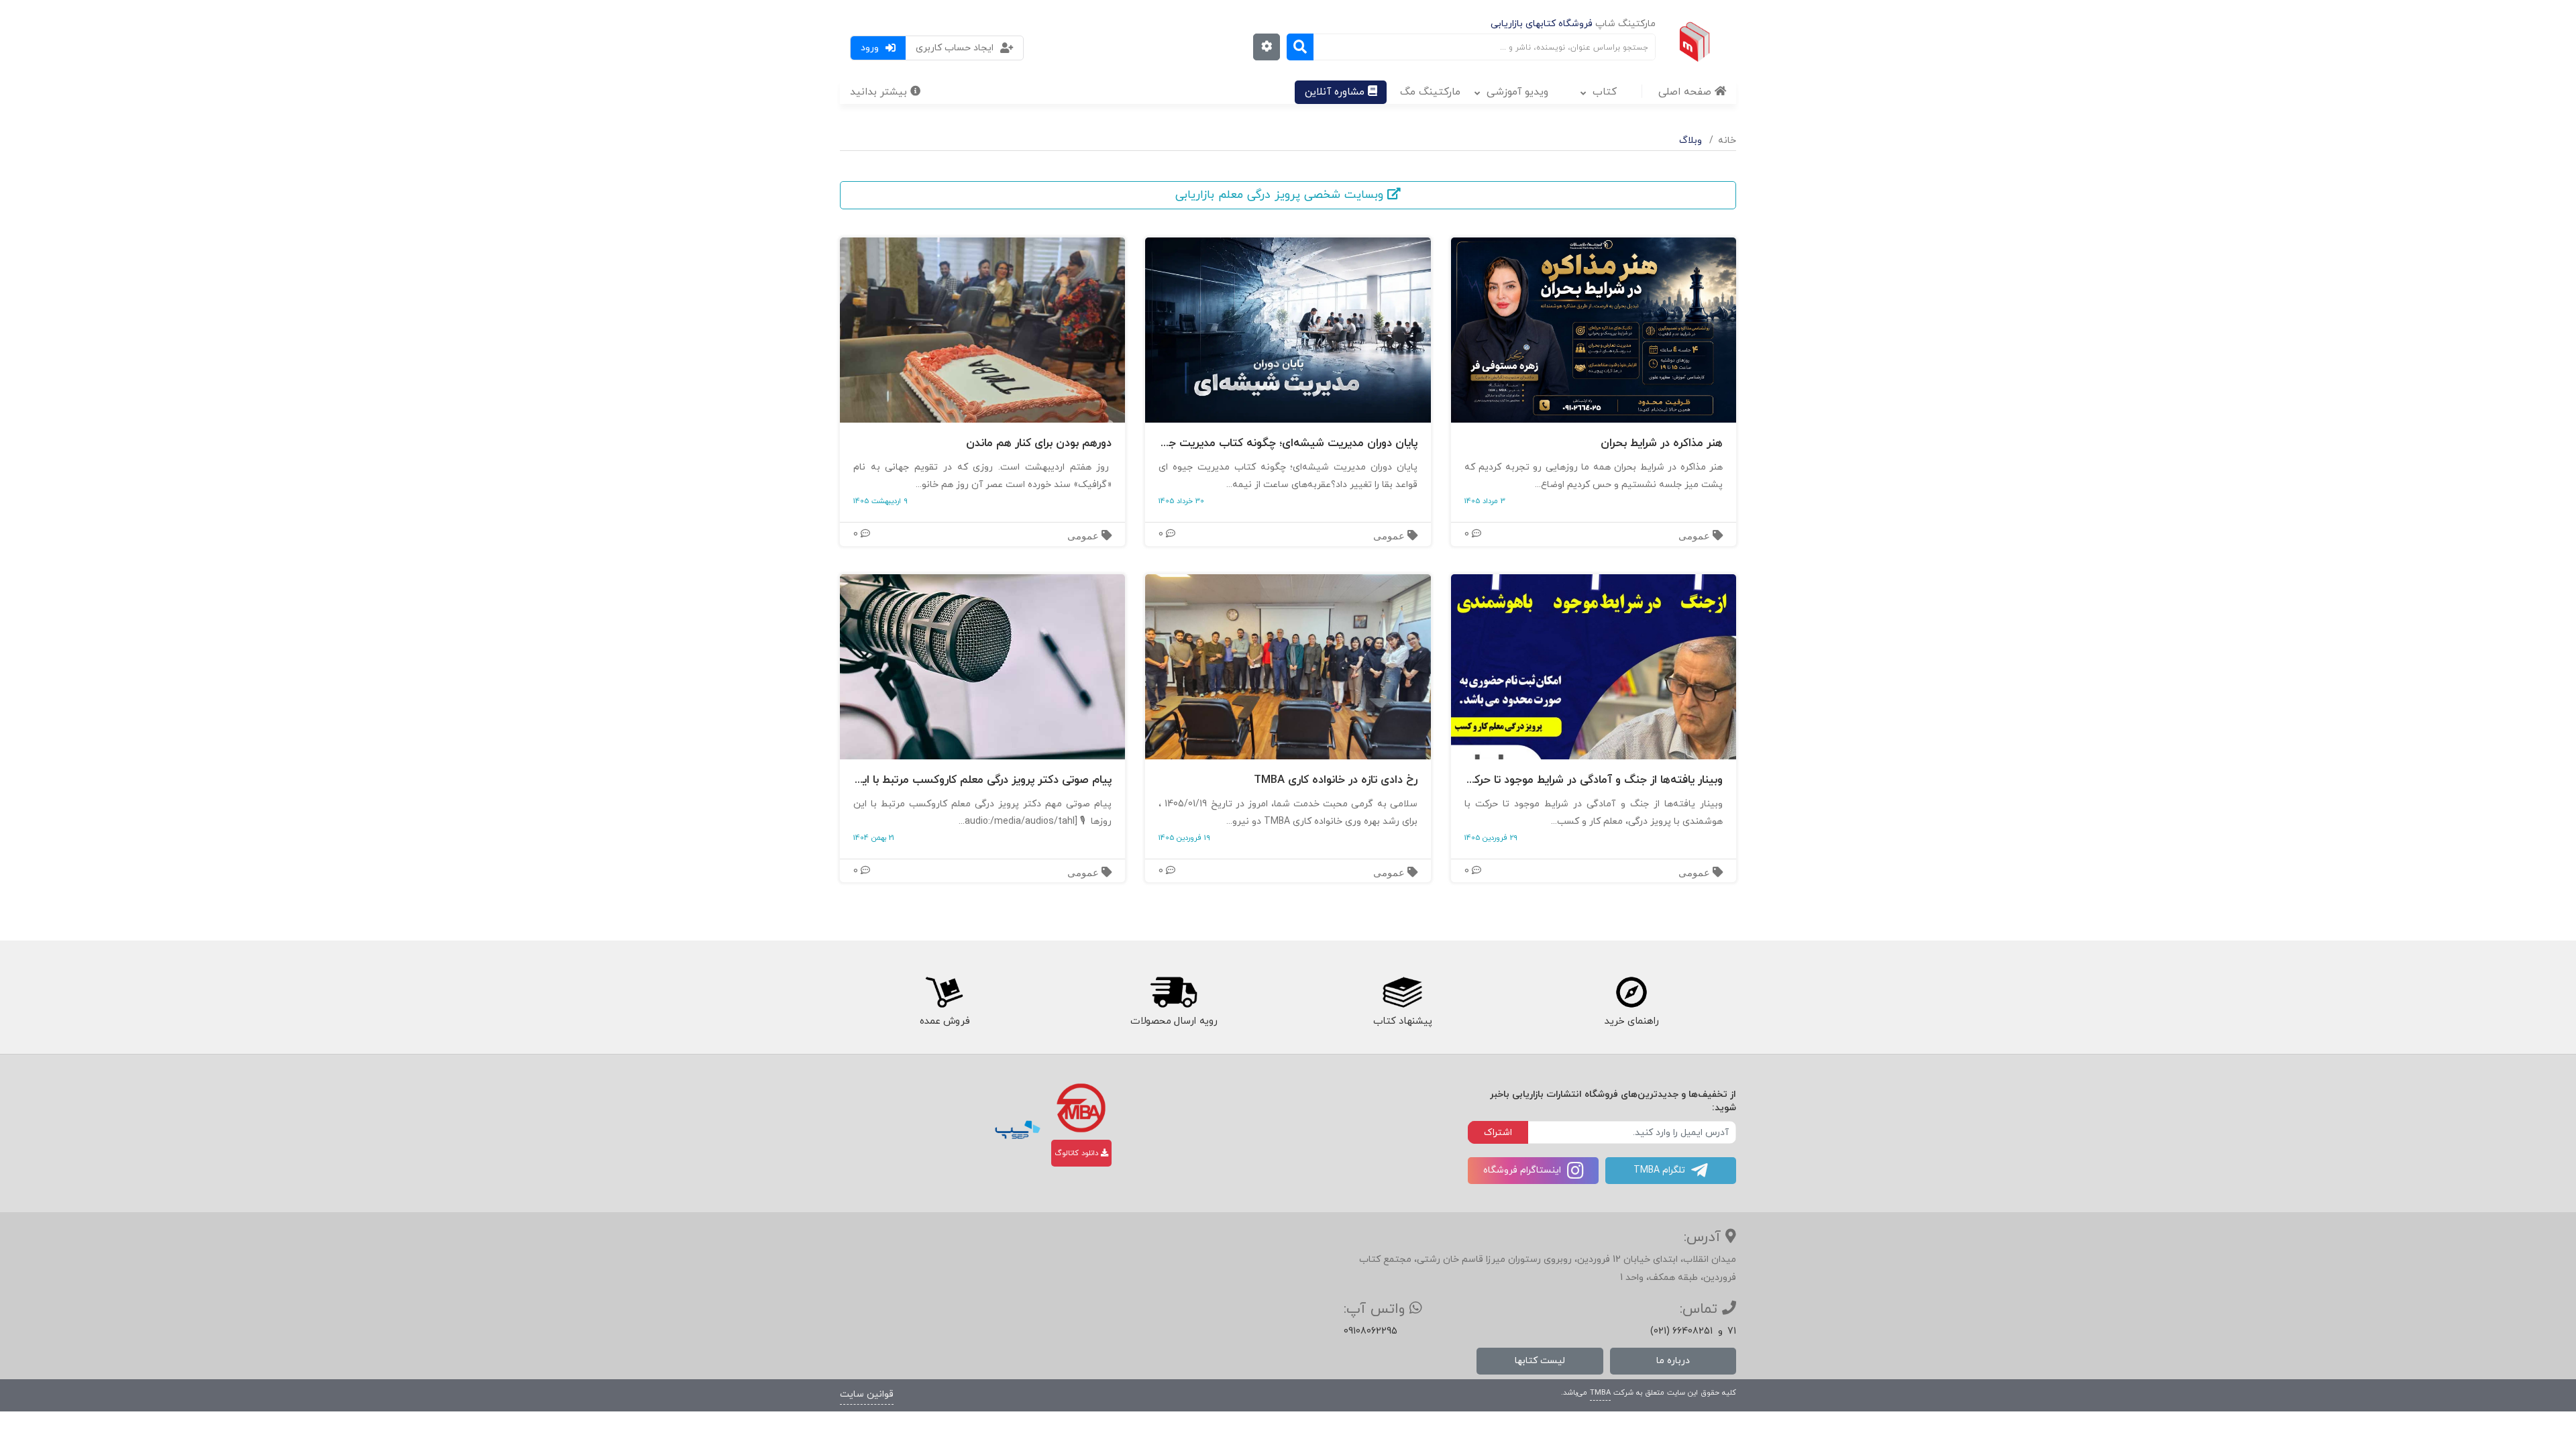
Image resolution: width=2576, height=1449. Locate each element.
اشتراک (1498, 1133)
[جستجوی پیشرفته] (1267, 47)
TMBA (1600, 1393)
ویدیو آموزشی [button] (1517, 92)
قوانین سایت (867, 1394)
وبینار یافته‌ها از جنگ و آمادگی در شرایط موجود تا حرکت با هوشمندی (1594, 781)
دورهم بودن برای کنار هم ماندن (1039, 444)
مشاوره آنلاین (1336, 92)
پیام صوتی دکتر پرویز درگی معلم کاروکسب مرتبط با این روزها (982, 781)
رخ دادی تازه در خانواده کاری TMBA (1335, 781)
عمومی (1696, 536)
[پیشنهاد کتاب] (1403, 993)
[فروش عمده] (944, 993)
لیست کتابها (1540, 1361)
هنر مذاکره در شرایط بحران (1662, 444)
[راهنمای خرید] (1632, 993)
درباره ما (1673, 1361)
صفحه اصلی (1686, 92)
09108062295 (1371, 1331)
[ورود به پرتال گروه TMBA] (1081, 1108)
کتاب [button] (1605, 92)
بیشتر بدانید (880, 92)
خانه (1727, 141)
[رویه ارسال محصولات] (1173, 993)
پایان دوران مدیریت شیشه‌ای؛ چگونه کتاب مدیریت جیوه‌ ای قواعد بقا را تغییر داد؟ (1288, 444)
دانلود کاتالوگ (1078, 1153)
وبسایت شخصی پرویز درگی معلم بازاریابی (1281, 195)
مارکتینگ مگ (1430, 92)
